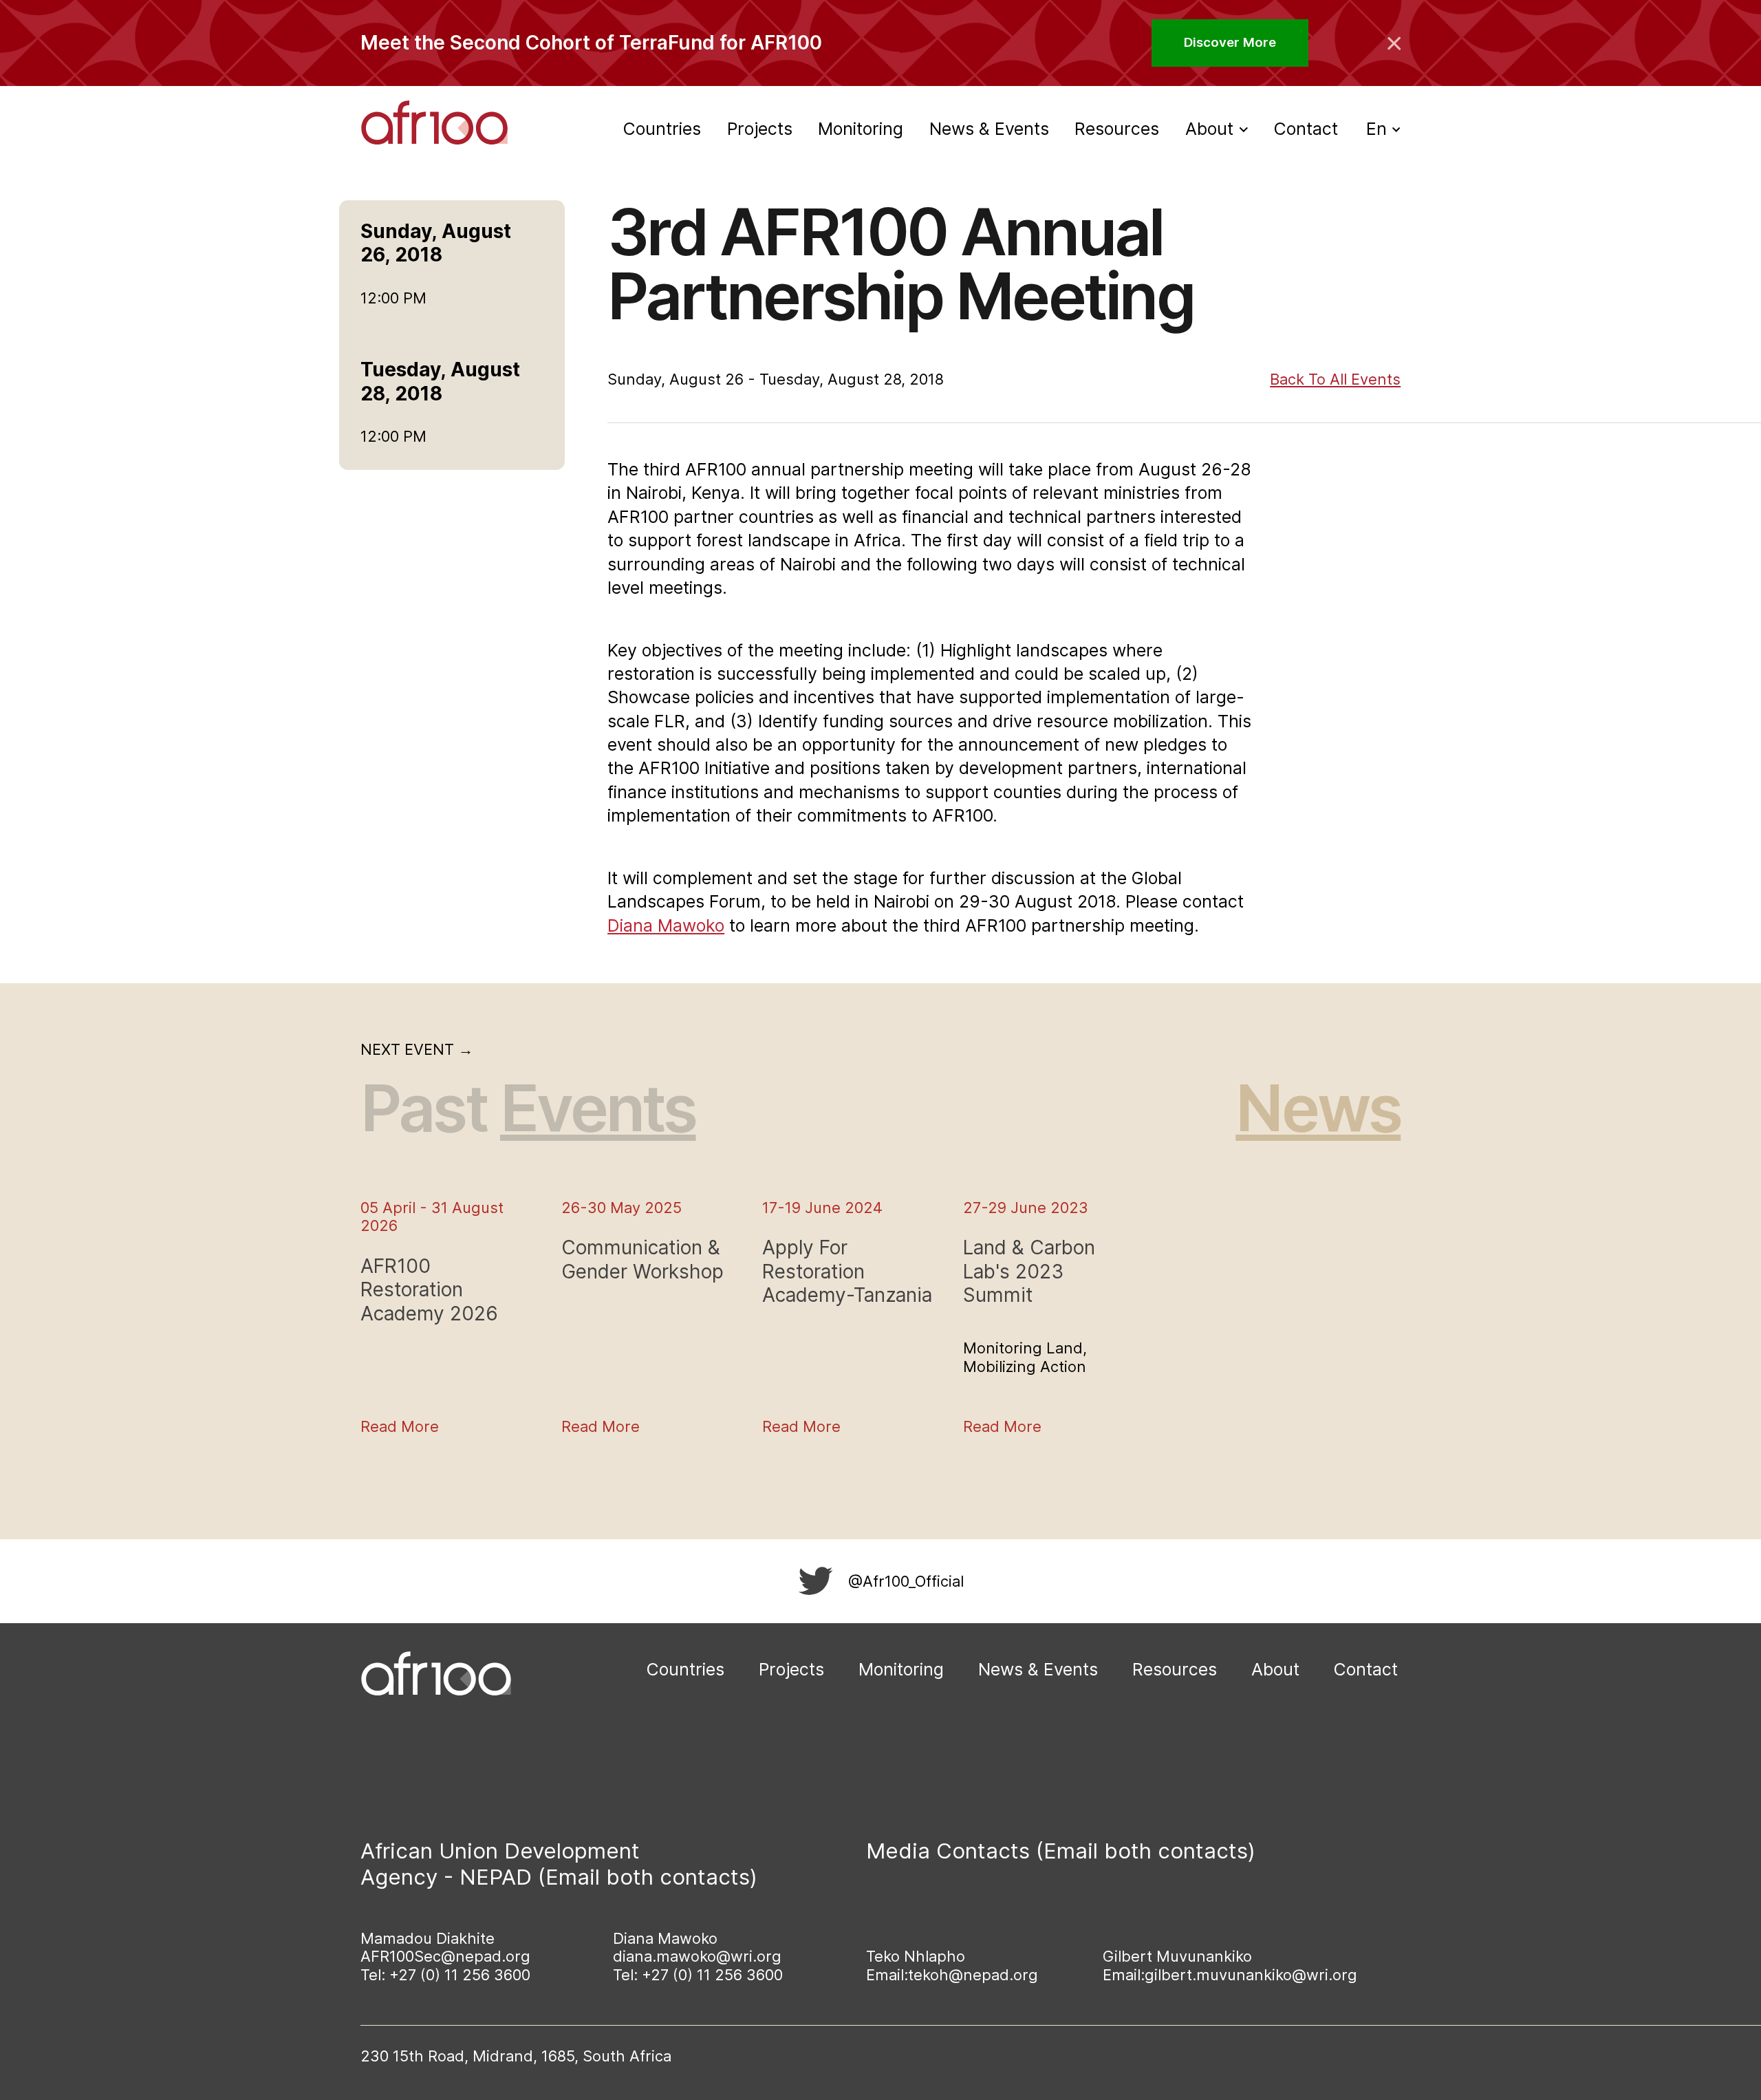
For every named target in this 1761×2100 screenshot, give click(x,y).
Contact (1306, 129)
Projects (760, 129)
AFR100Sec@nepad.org (445, 1956)
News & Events (989, 129)
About (1275, 1669)
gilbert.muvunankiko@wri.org (1251, 1975)
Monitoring (861, 129)
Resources (1117, 129)
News (1318, 1108)
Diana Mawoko (666, 925)
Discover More (1230, 42)
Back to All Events (1335, 379)
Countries (662, 129)
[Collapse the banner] (1394, 43)
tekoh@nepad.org (973, 1975)
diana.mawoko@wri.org (697, 1956)
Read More (400, 1426)
